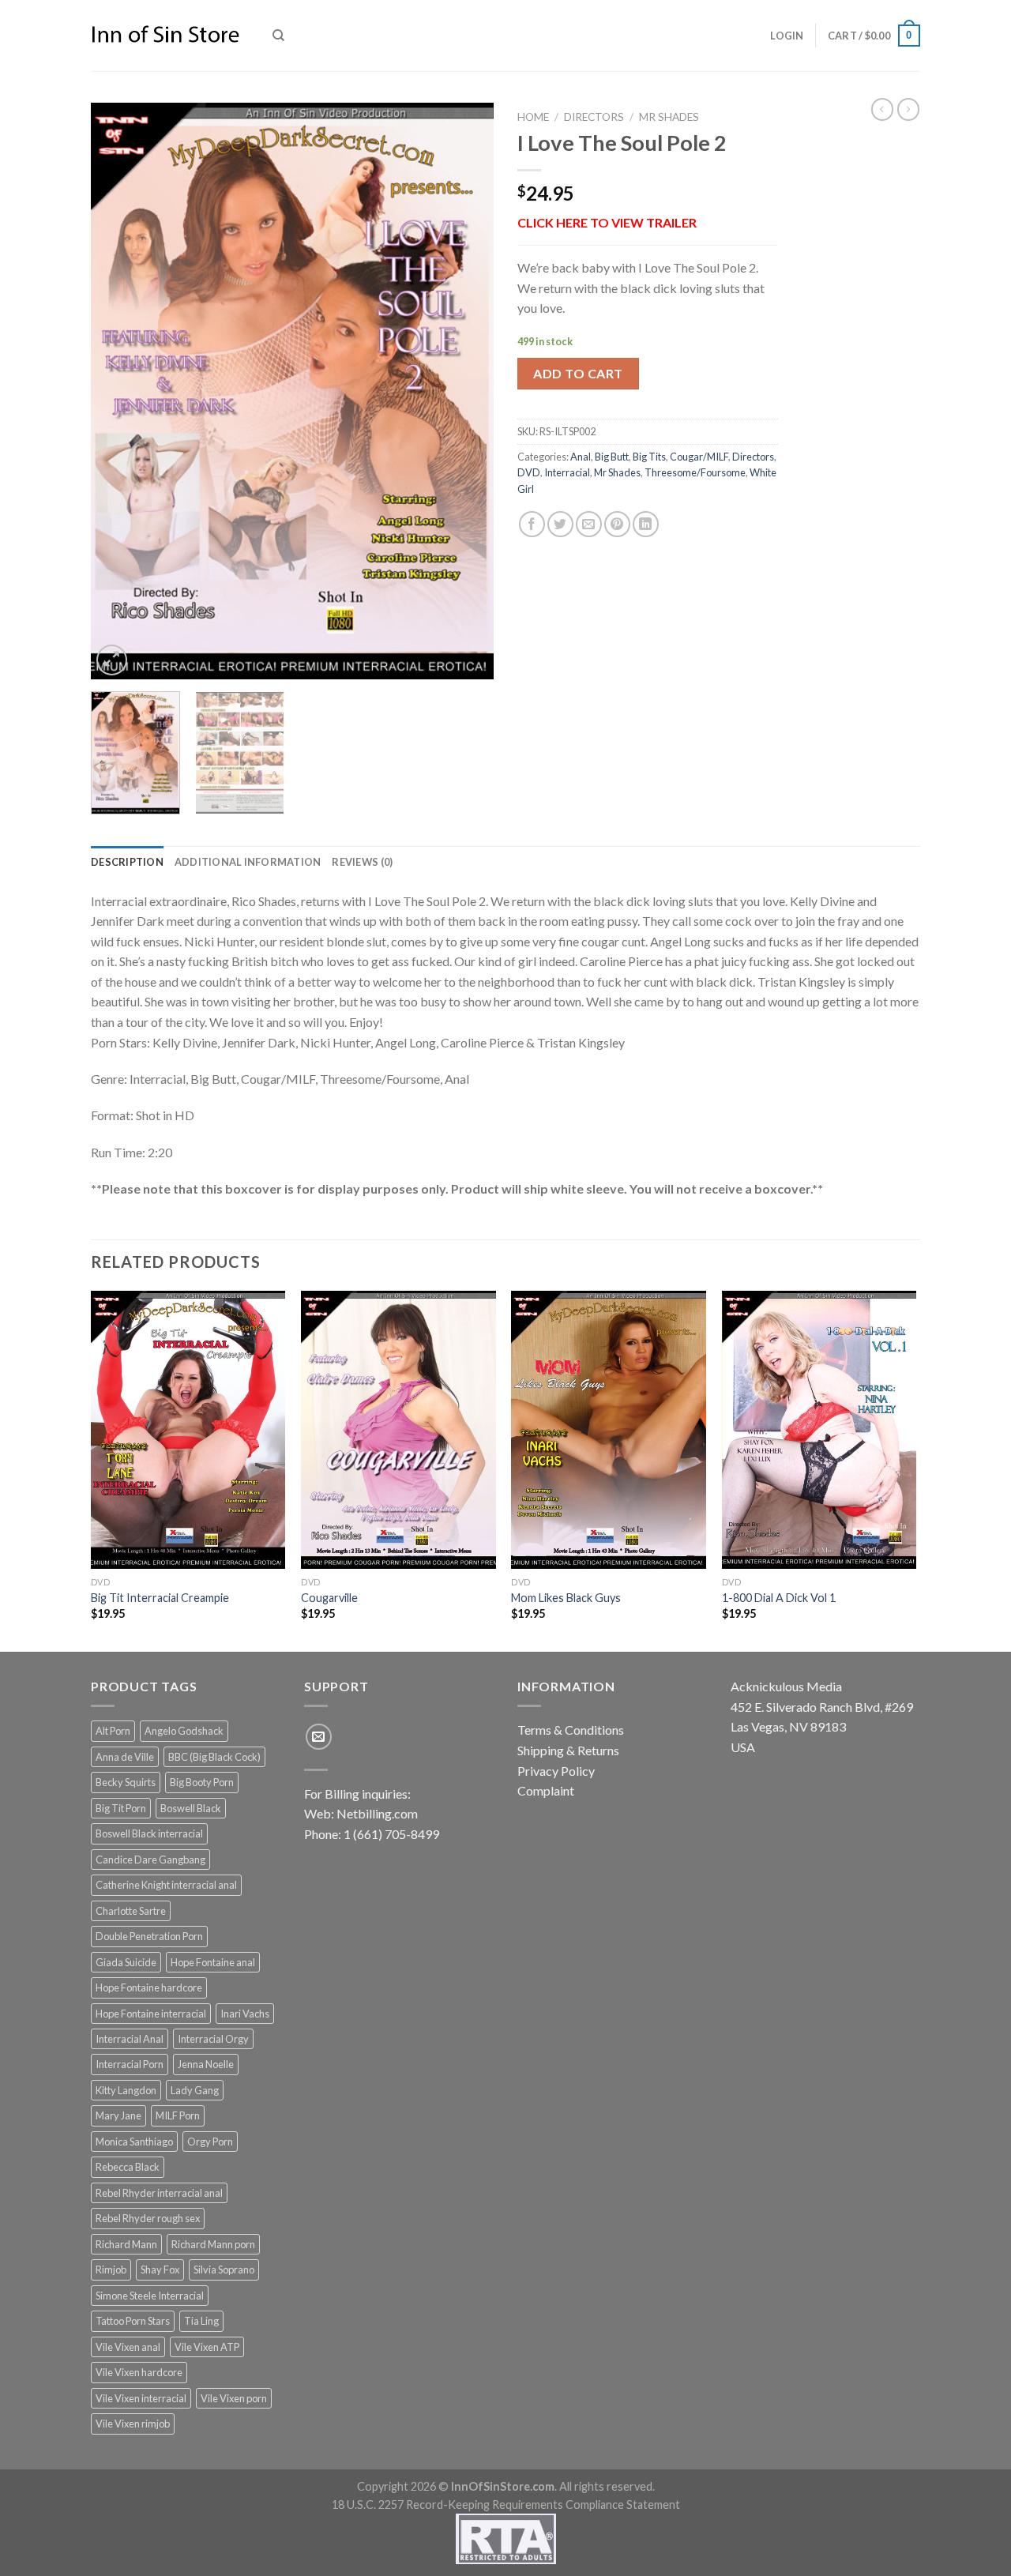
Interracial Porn (130, 2064)
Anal (581, 457)
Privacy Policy (556, 1771)
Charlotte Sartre (131, 1911)
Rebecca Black (128, 2167)
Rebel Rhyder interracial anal (159, 2193)
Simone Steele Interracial (150, 2296)
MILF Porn (178, 2115)
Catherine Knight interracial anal (166, 1885)
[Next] (466, 391)
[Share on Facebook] (532, 524)
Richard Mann (126, 2244)
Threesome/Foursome (695, 472)
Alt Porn (113, 1731)
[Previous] (118, 391)
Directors (594, 117)
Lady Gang (195, 2090)
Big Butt (612, 457)
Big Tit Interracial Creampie (160, 1598)
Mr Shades (669, 117)
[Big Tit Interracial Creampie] (188, 1430)
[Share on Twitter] (560, 524)
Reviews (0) (362, 862)
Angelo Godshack (184, 1731)
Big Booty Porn (202, 1782)
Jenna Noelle (206, 2064)
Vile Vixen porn (234, 2398)
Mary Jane (118, 2115)
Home (533, 117)
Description (127, 862)
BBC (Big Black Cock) (214, 1757)
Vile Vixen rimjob (133, 2424)
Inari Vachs (245, 2014)
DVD (529, 472)
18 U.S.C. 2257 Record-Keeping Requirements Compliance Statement (506, 2505)
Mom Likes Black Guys (566, 1598)
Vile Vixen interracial (141, 2398)
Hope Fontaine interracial (151, 2014)
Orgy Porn (210, 2142)
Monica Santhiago (134, 2142)
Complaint (546, 1790)
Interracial (567, 472)
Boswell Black (191, 1808)
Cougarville (329, 1598)
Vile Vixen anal (128, 2347)
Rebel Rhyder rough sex (148, 2218)
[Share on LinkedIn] (646, 524)
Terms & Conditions (571, 1730)
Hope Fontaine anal (213, 1962)
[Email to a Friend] (589, 524)
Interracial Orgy (213, 2039)
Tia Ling (201, 2321)
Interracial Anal (130, 2039)
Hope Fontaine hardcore (149, 1987)
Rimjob (111, 2270)
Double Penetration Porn (149, 1936)
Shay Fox (160, 2270)
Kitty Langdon (126, 2090)
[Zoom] (112, 660)
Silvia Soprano (224, 2270)
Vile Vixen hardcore (139, 2372)
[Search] (278, 36)
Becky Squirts (126, 1782)
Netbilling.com (377, 1813)
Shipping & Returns (568, 1750)
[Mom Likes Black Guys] (609, 1430)
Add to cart (578, 373)
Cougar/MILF (699, 457)
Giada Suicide (126, 1962)
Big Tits (649, 457)
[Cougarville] (398, 1430)
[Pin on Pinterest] (617, 524)
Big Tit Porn (121, 1808)
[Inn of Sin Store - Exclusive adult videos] (170, 36)
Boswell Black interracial (149, 1833)
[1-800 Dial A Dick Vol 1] (819, 1430)
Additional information (248, 862)
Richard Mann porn (213, 2244)
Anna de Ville (125, 1757)
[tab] (127, 862)
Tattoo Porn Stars (133, 2321)
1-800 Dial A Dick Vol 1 (779, 1598)
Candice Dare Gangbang (150, 1860)
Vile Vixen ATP (207, 2347)
